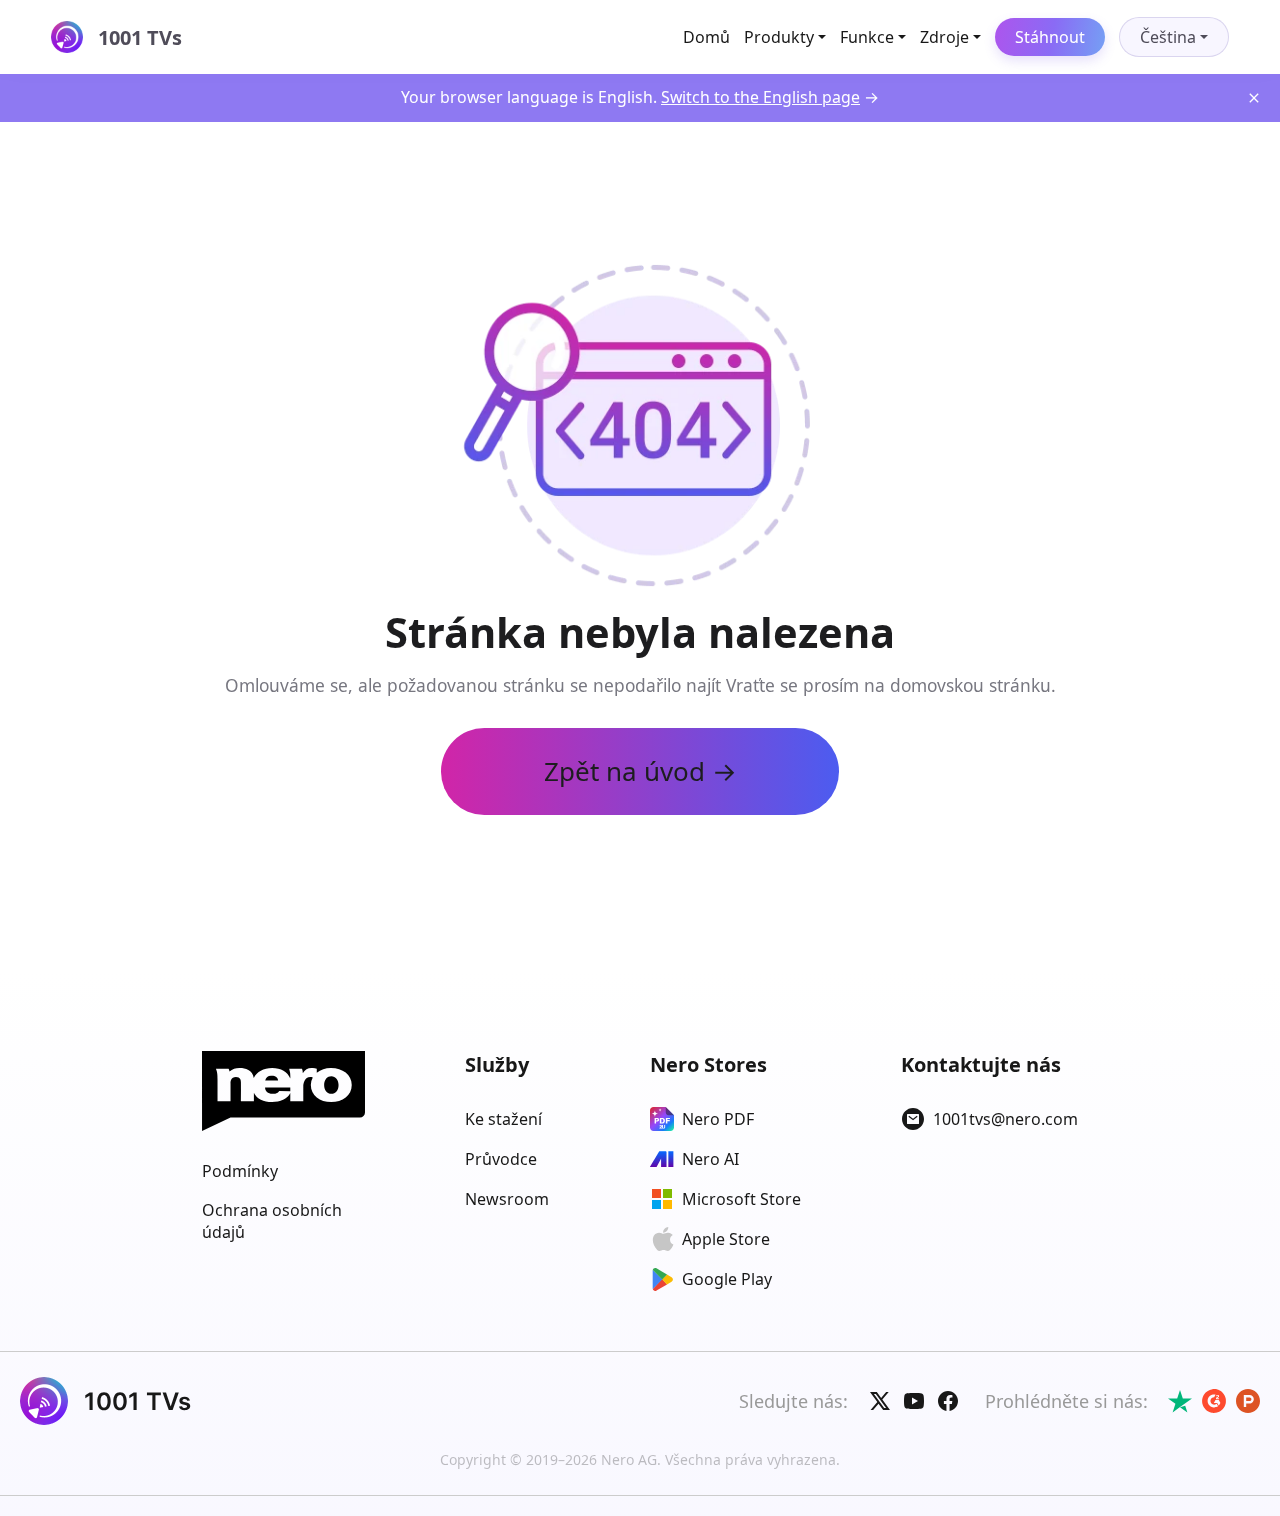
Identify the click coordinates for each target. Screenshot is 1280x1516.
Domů (706, 37)
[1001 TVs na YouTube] (914, 1401)
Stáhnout (1050, 37)
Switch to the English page (760, 97)
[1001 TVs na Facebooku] (948, 1401)
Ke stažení (503, 1119)
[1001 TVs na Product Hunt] (1248, 1401)
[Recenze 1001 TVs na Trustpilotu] (1180, 1401)
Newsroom (507, 1199)
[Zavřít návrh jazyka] (1254, 98)
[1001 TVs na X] (880, 1401)
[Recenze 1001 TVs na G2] (1214, 1401)
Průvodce (501, 1159)
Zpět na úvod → (640, 771)
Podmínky (240, 1171)
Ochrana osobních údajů (272, 1221)
